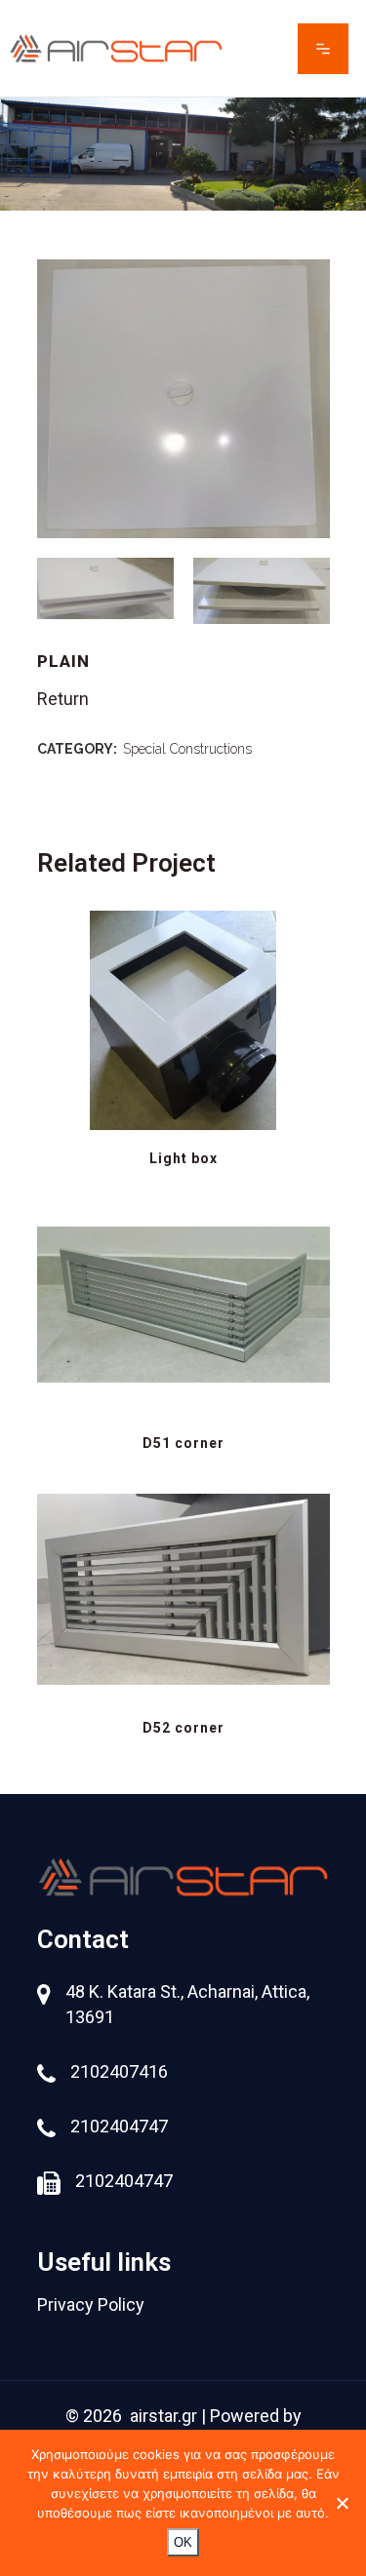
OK (183, 2542)
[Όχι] (342, 2503)
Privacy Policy (91, 2304)
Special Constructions (187, 749)
